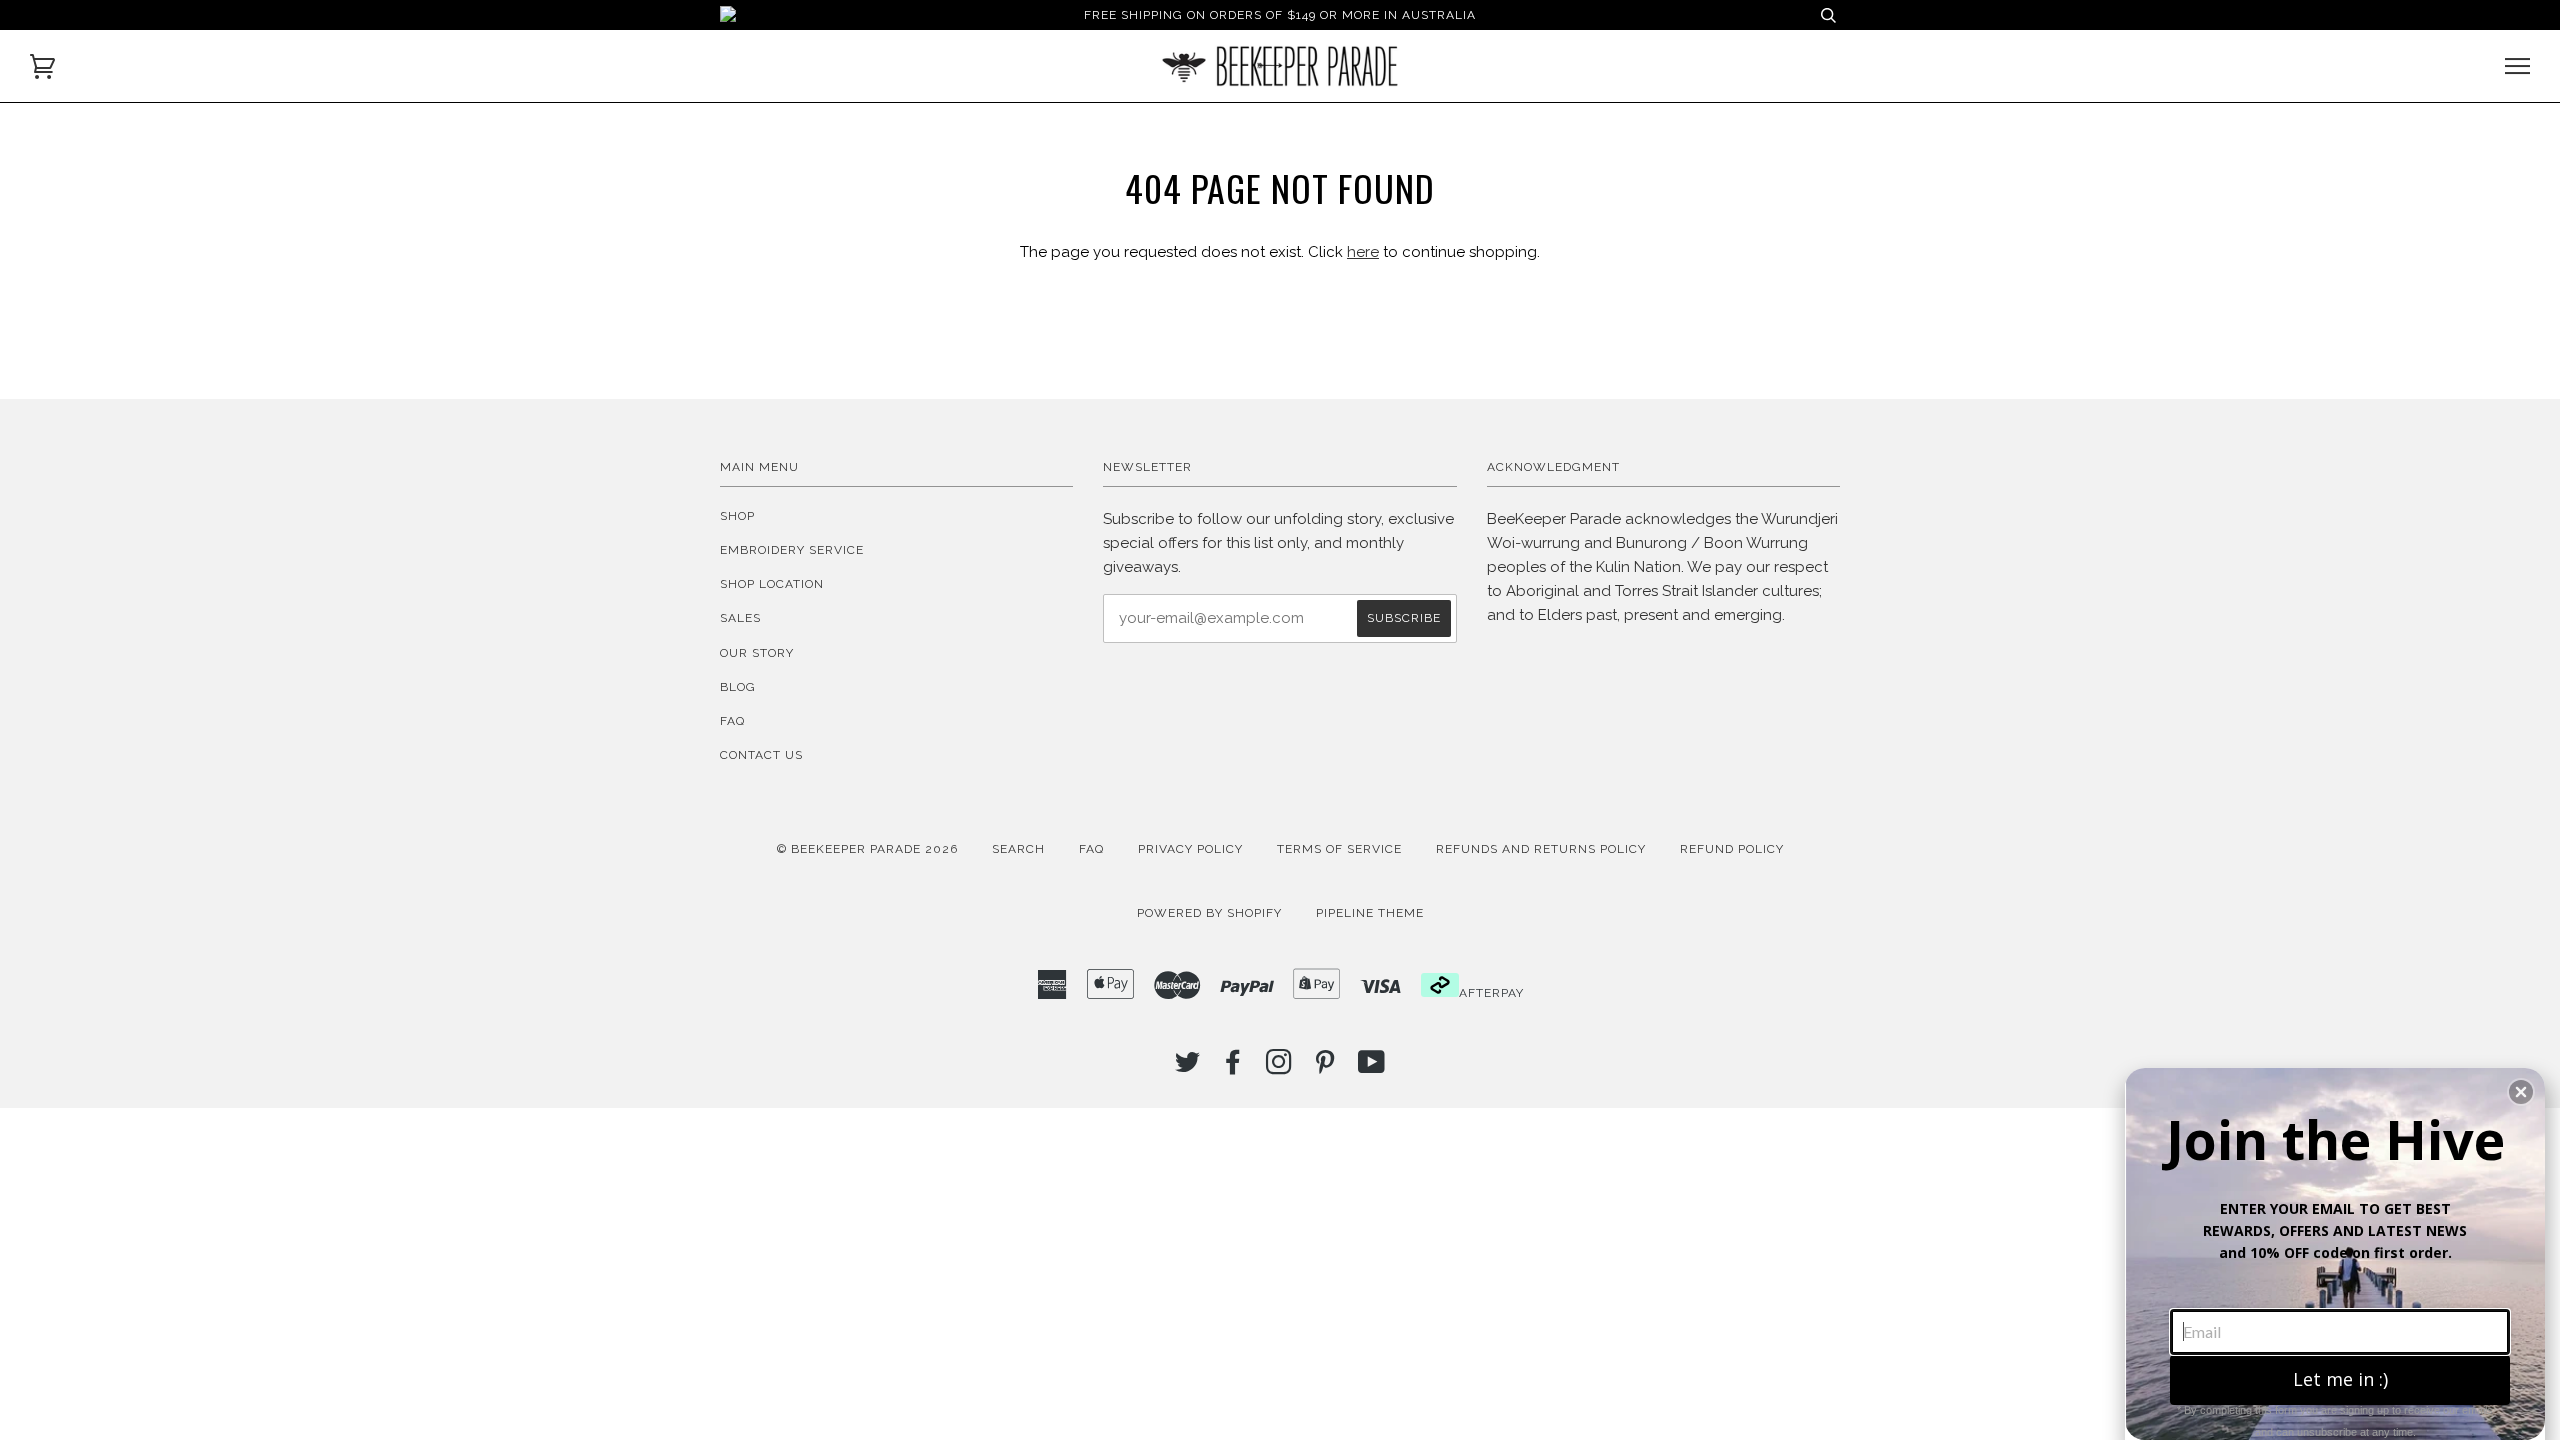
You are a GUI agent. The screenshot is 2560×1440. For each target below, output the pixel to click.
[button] (2521, 1092)
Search (1018, 849)
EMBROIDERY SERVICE (792, 550)
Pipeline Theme (1370, 913)
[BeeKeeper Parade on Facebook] (1233, 1068)
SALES (740, 618)
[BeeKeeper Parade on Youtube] (1372, 1068)
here (1363, 252)
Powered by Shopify (1209, 913)
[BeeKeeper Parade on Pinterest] (1325, 1068)
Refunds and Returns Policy (1541, 849)
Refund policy (1732, 849)
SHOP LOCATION (772, 584)
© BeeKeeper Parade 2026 (867, 849)
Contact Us (761, 755)
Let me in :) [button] (2340, 1379)
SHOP (737, 516)
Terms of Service (1339, 849)
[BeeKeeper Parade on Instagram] (1279, 1068)
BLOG (738, 687)
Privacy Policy (1190, 849)
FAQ (732, 721)
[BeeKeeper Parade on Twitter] (1188, 1068)
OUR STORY (757, 653)
